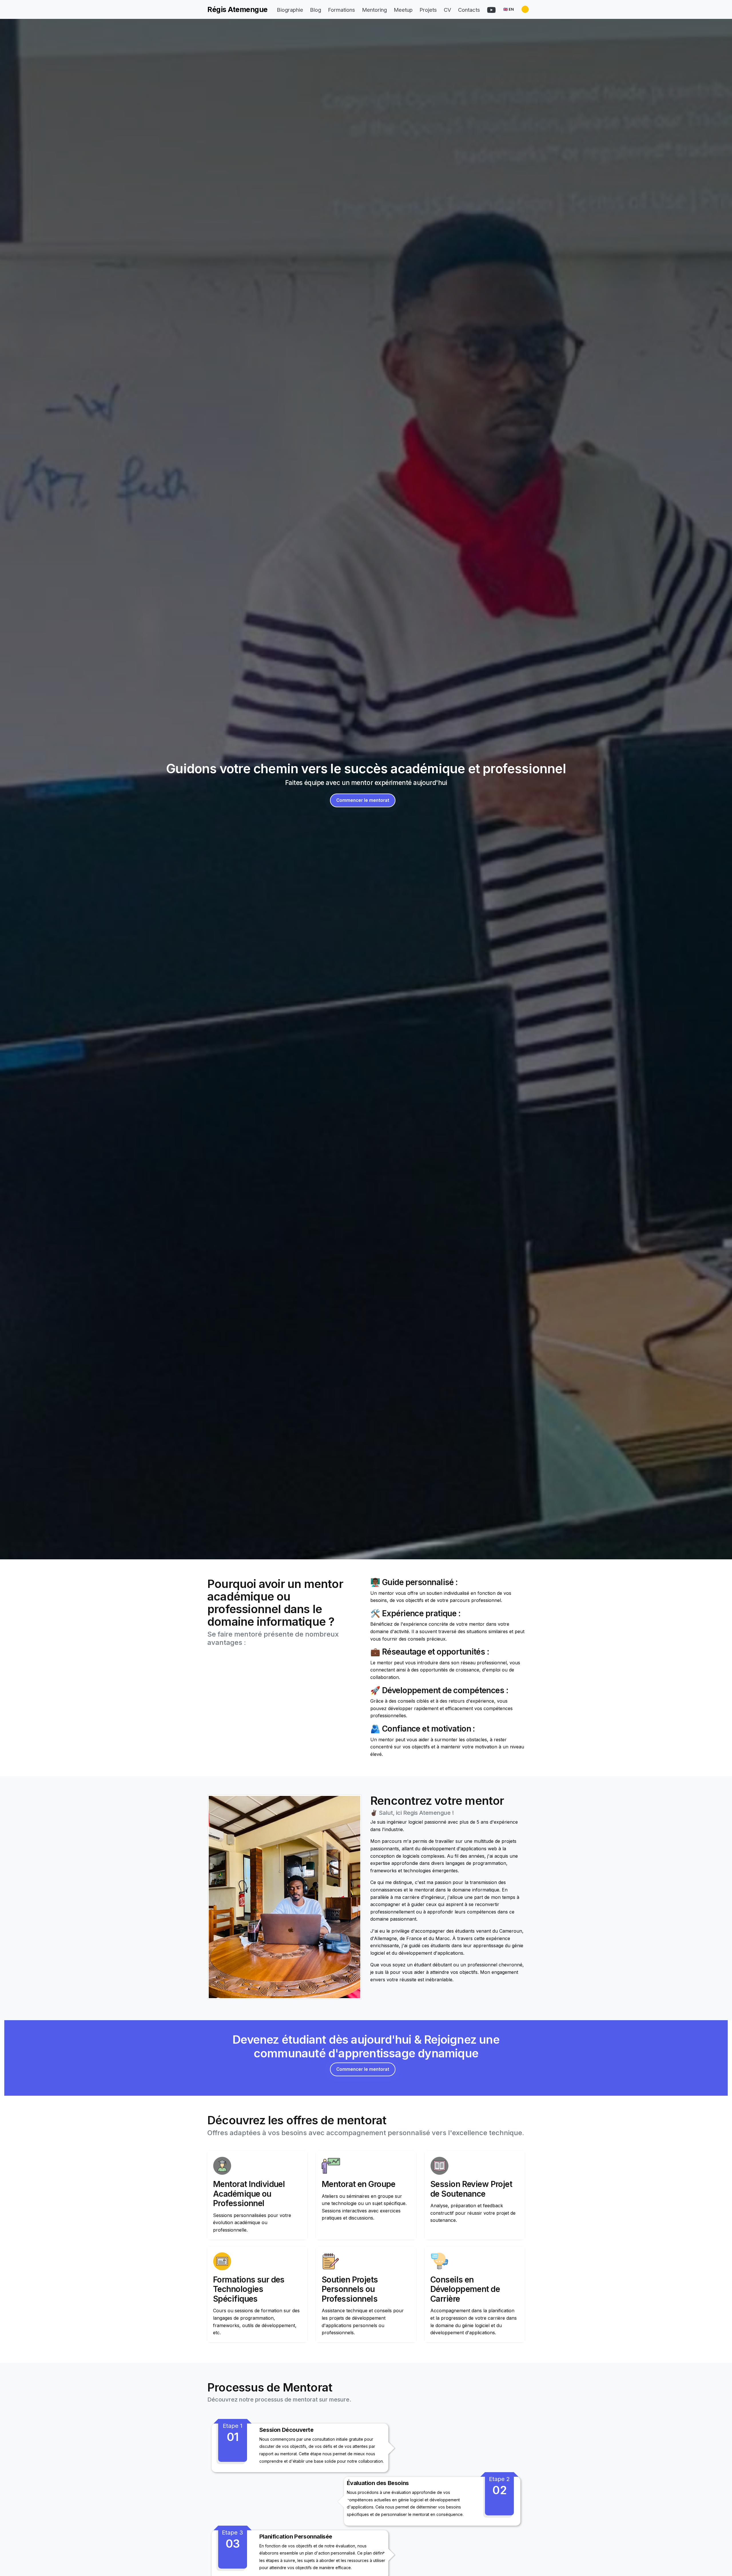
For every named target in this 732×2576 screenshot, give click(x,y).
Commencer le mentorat (363, 800)
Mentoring (374, 10)
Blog (316, 10)
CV (447, 10)
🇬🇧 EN (509, 9)
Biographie (290, 10)
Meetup (403, 10)
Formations (342, 10)
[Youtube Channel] (491, 10)
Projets (428, 10)
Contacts (469, 10)
